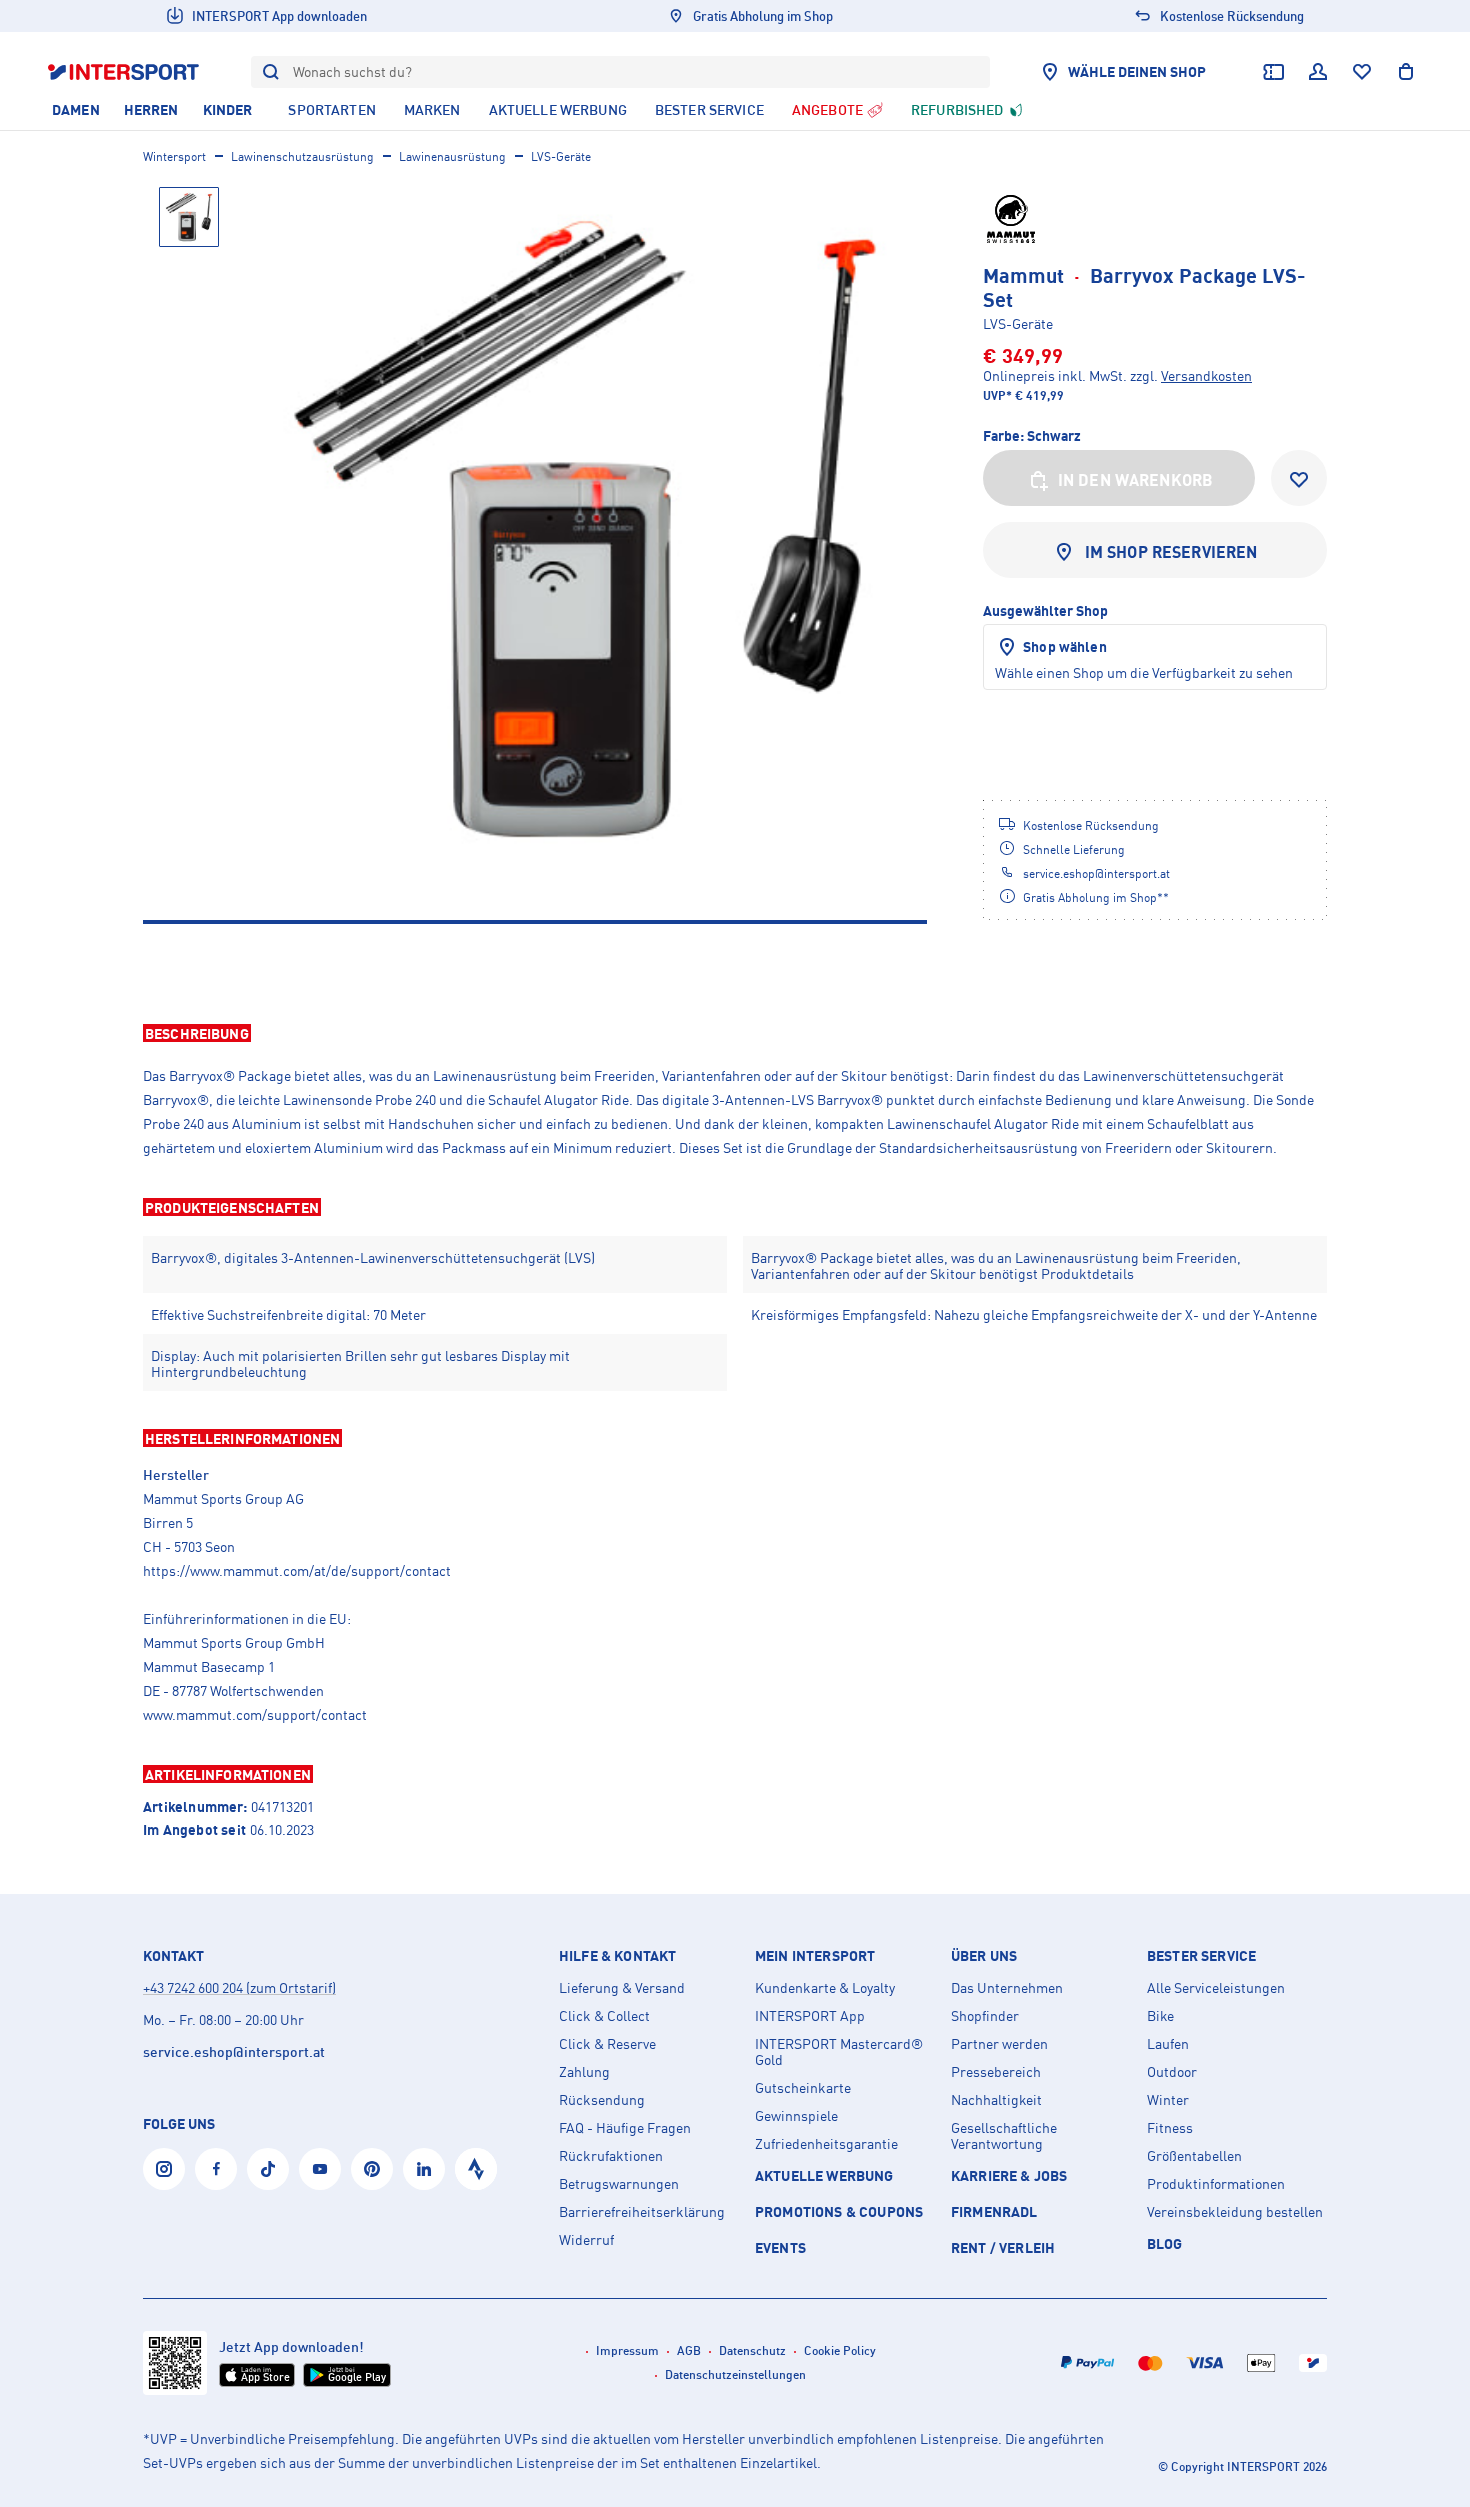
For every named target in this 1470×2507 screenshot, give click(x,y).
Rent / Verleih (1003, 2247)
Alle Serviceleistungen (1216, 1988)
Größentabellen (1194, 2156)
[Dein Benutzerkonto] (1318, 72)
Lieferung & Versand (622, 1988)
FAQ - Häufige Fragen (625, 2128)
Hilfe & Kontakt (617, 1956)
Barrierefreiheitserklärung (642, 2212)
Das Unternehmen (1007, 1988)
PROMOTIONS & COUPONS (839, 2211)
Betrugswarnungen (619, 2184)
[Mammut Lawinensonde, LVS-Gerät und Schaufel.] (585, 529)
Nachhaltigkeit (996, 2100)
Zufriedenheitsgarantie (826, 2144)
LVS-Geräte (561, 156)
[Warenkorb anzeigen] (1406, 72)
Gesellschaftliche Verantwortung (1004, 2136)
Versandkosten (1206, 375)
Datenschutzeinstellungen (735, 2374)
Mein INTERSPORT (815, 1956)
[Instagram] (164, 2169)
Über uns (984, 1956)
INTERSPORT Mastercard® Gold (839, 2052)
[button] (735, 1033)
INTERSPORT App (810, 2016)
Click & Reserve (607, 2044)
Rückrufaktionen (611, 2156)
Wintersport (174, 156)
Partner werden (999, 2044)
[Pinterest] (372, 2169)
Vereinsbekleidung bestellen (1235, 2212)
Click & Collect (604, 2016)
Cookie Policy (840, 2350)
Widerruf (586, 2240)
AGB (689, 2350)
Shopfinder (985, 2016)
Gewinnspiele (796, 2116)
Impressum (627, 2350)
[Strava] (476, 2169)
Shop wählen (1065, 646)
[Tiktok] (268, 2169)
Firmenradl (994, 2211)
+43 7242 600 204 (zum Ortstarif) (239, 1987)
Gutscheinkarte (803, 2088)
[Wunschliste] (1362, 72)
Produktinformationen (1216, 2184)
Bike (1160, 2016)
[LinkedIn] (424, 2169)
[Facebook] (216, 2169)
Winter (1168, 2100)
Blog (1165, 2243)
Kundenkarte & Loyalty (825, 1988)
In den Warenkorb (1136, 480)
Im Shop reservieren (1171, 552)
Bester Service (1201, 1956)
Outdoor (1172, 2072)
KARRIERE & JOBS (1009, 2175)
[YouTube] (320, 2169)
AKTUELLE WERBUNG (824, 2175)
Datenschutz (752, 2350)
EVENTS (780, 2247)
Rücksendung (602, 2100)
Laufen (1168, 2044)
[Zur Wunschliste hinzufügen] (1299, 478)
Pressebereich (996, 2072)
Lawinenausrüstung (452, 156)
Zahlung (584, 2072)
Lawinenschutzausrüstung (302, 156)
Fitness (1170, 2128)
